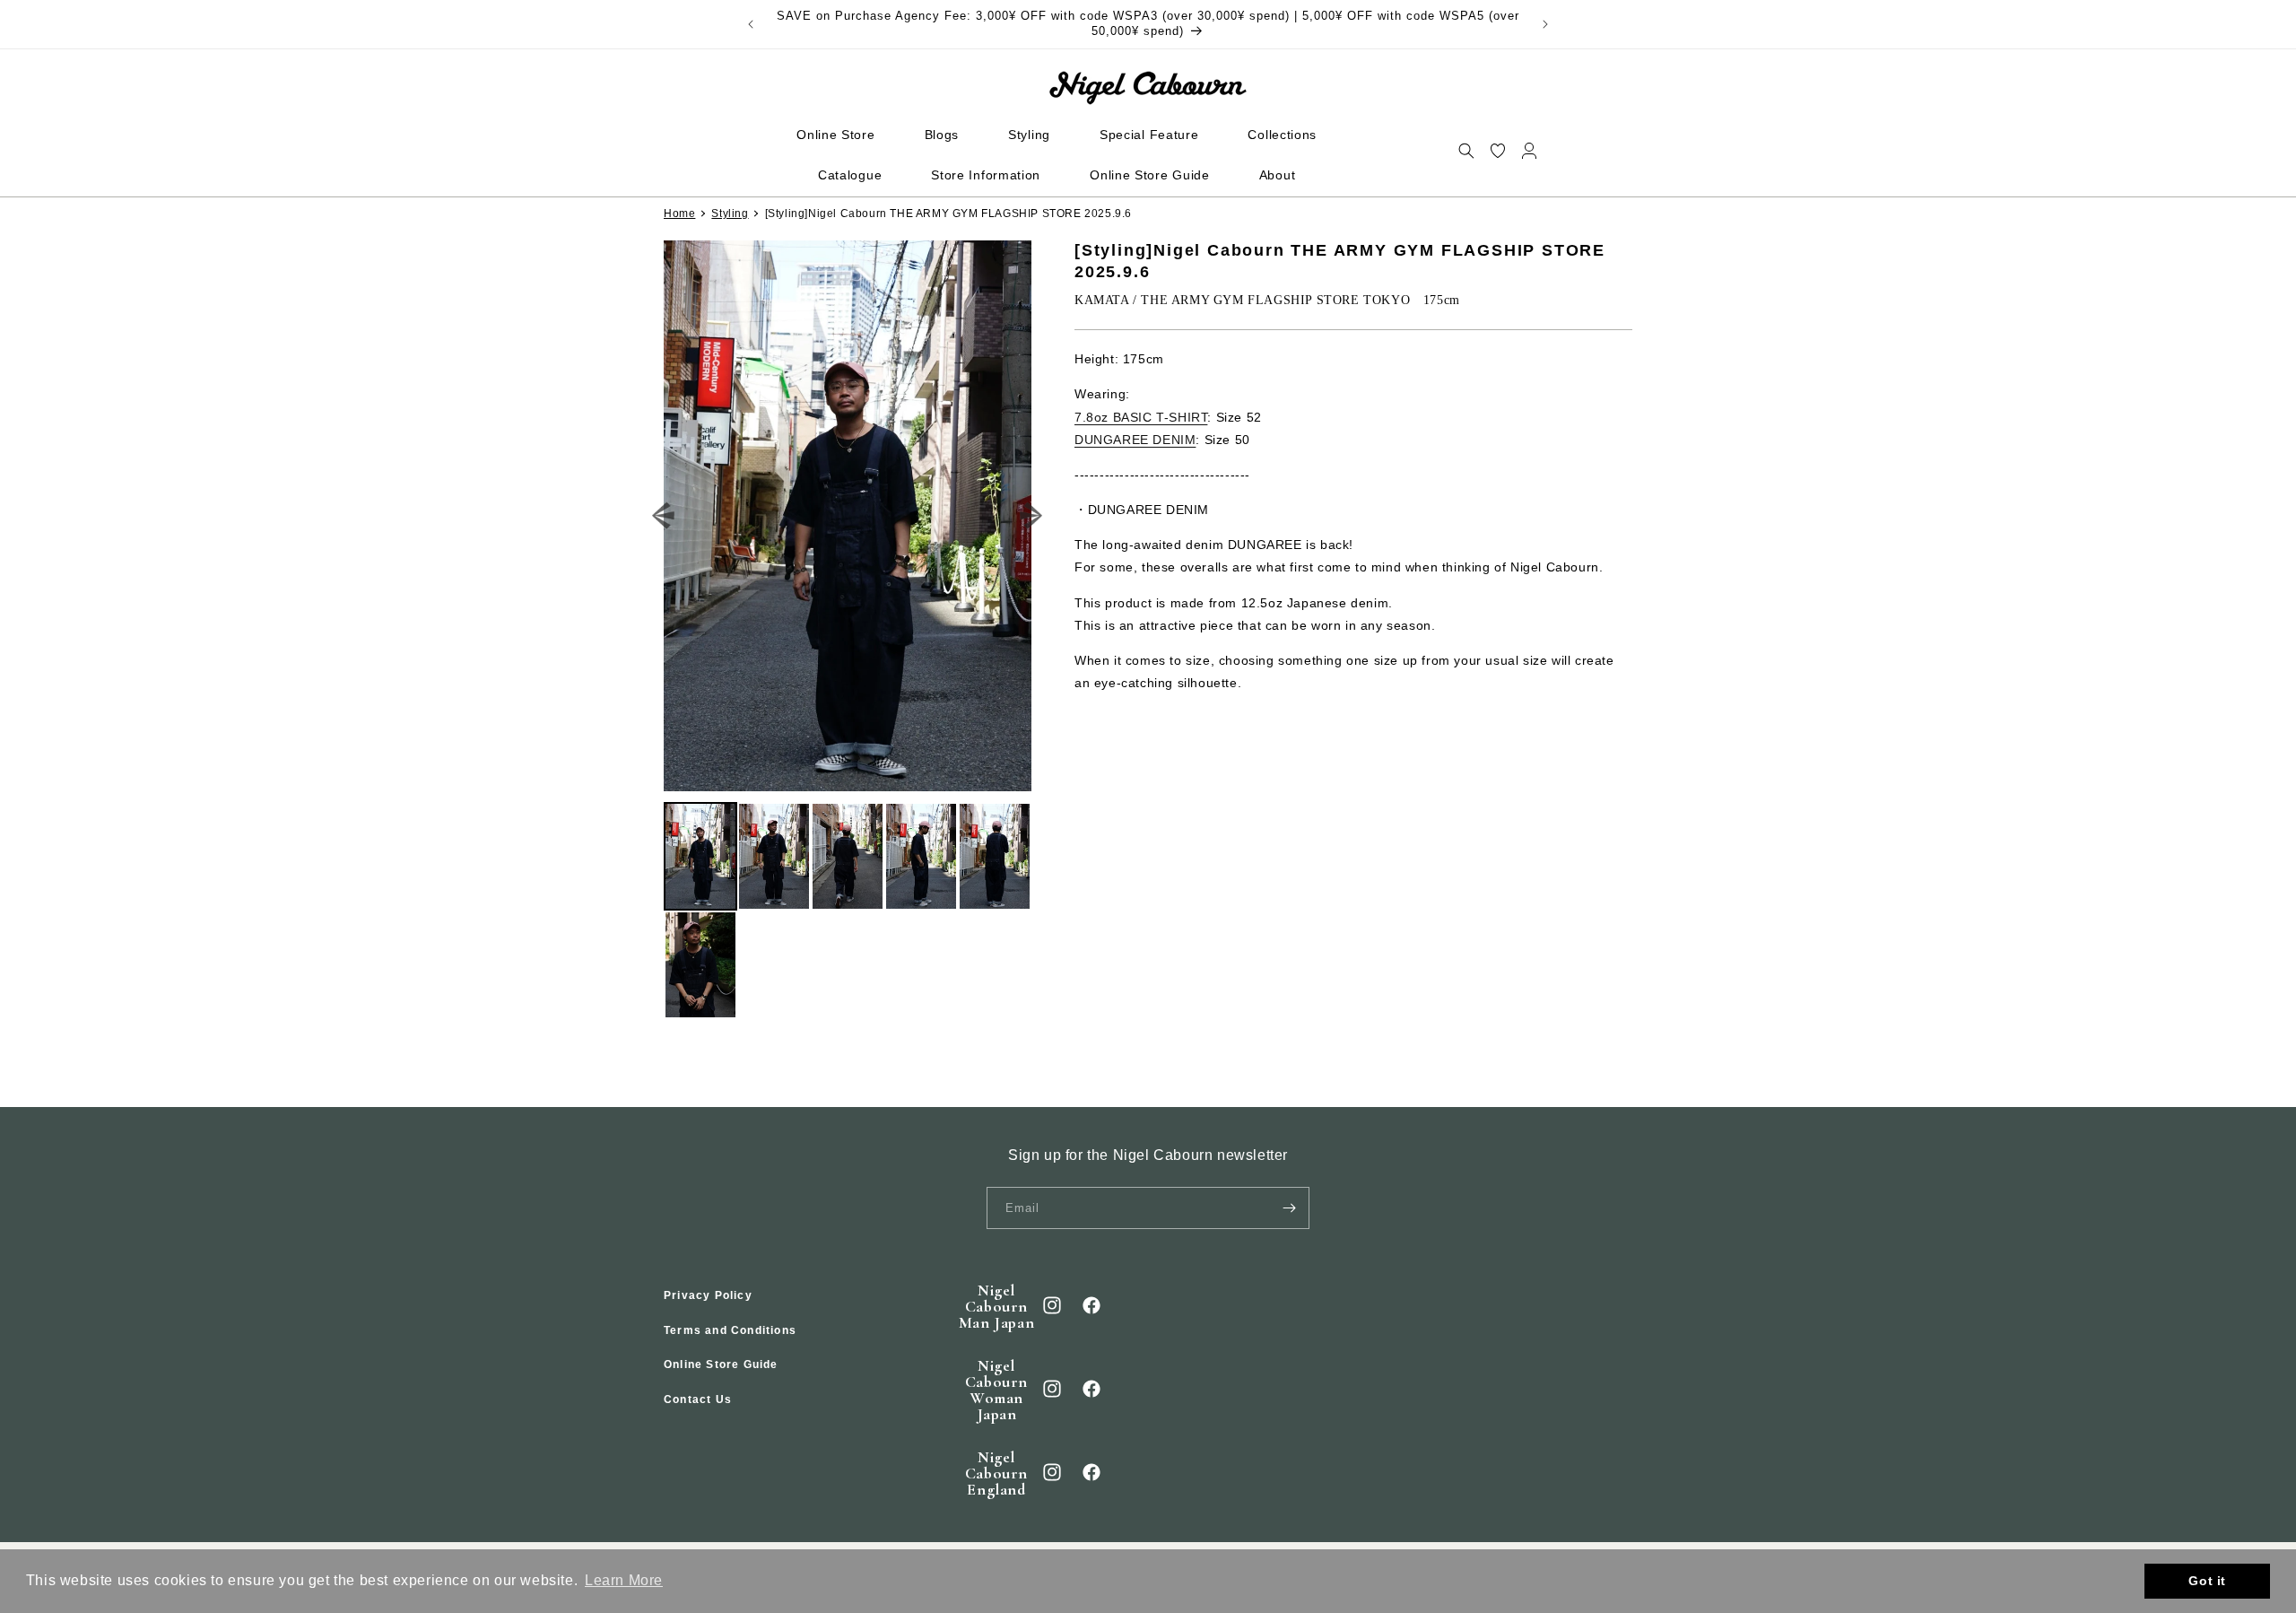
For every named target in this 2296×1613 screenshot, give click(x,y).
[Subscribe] (1289, 1208)
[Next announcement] (1545, 24)
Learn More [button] (624, 1580)
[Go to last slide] (664, 516)
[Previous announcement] (751, 24)
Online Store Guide (721, 1365)
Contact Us (698, 1399)
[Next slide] (1032, 516)
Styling (730, 214)
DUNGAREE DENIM (1135, 440)
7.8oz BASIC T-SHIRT (1141, 417)
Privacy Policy (708, 1295)
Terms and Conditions (730, 1330)
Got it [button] (2207, 1581)
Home (679, 214)
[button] (1466, 150)
